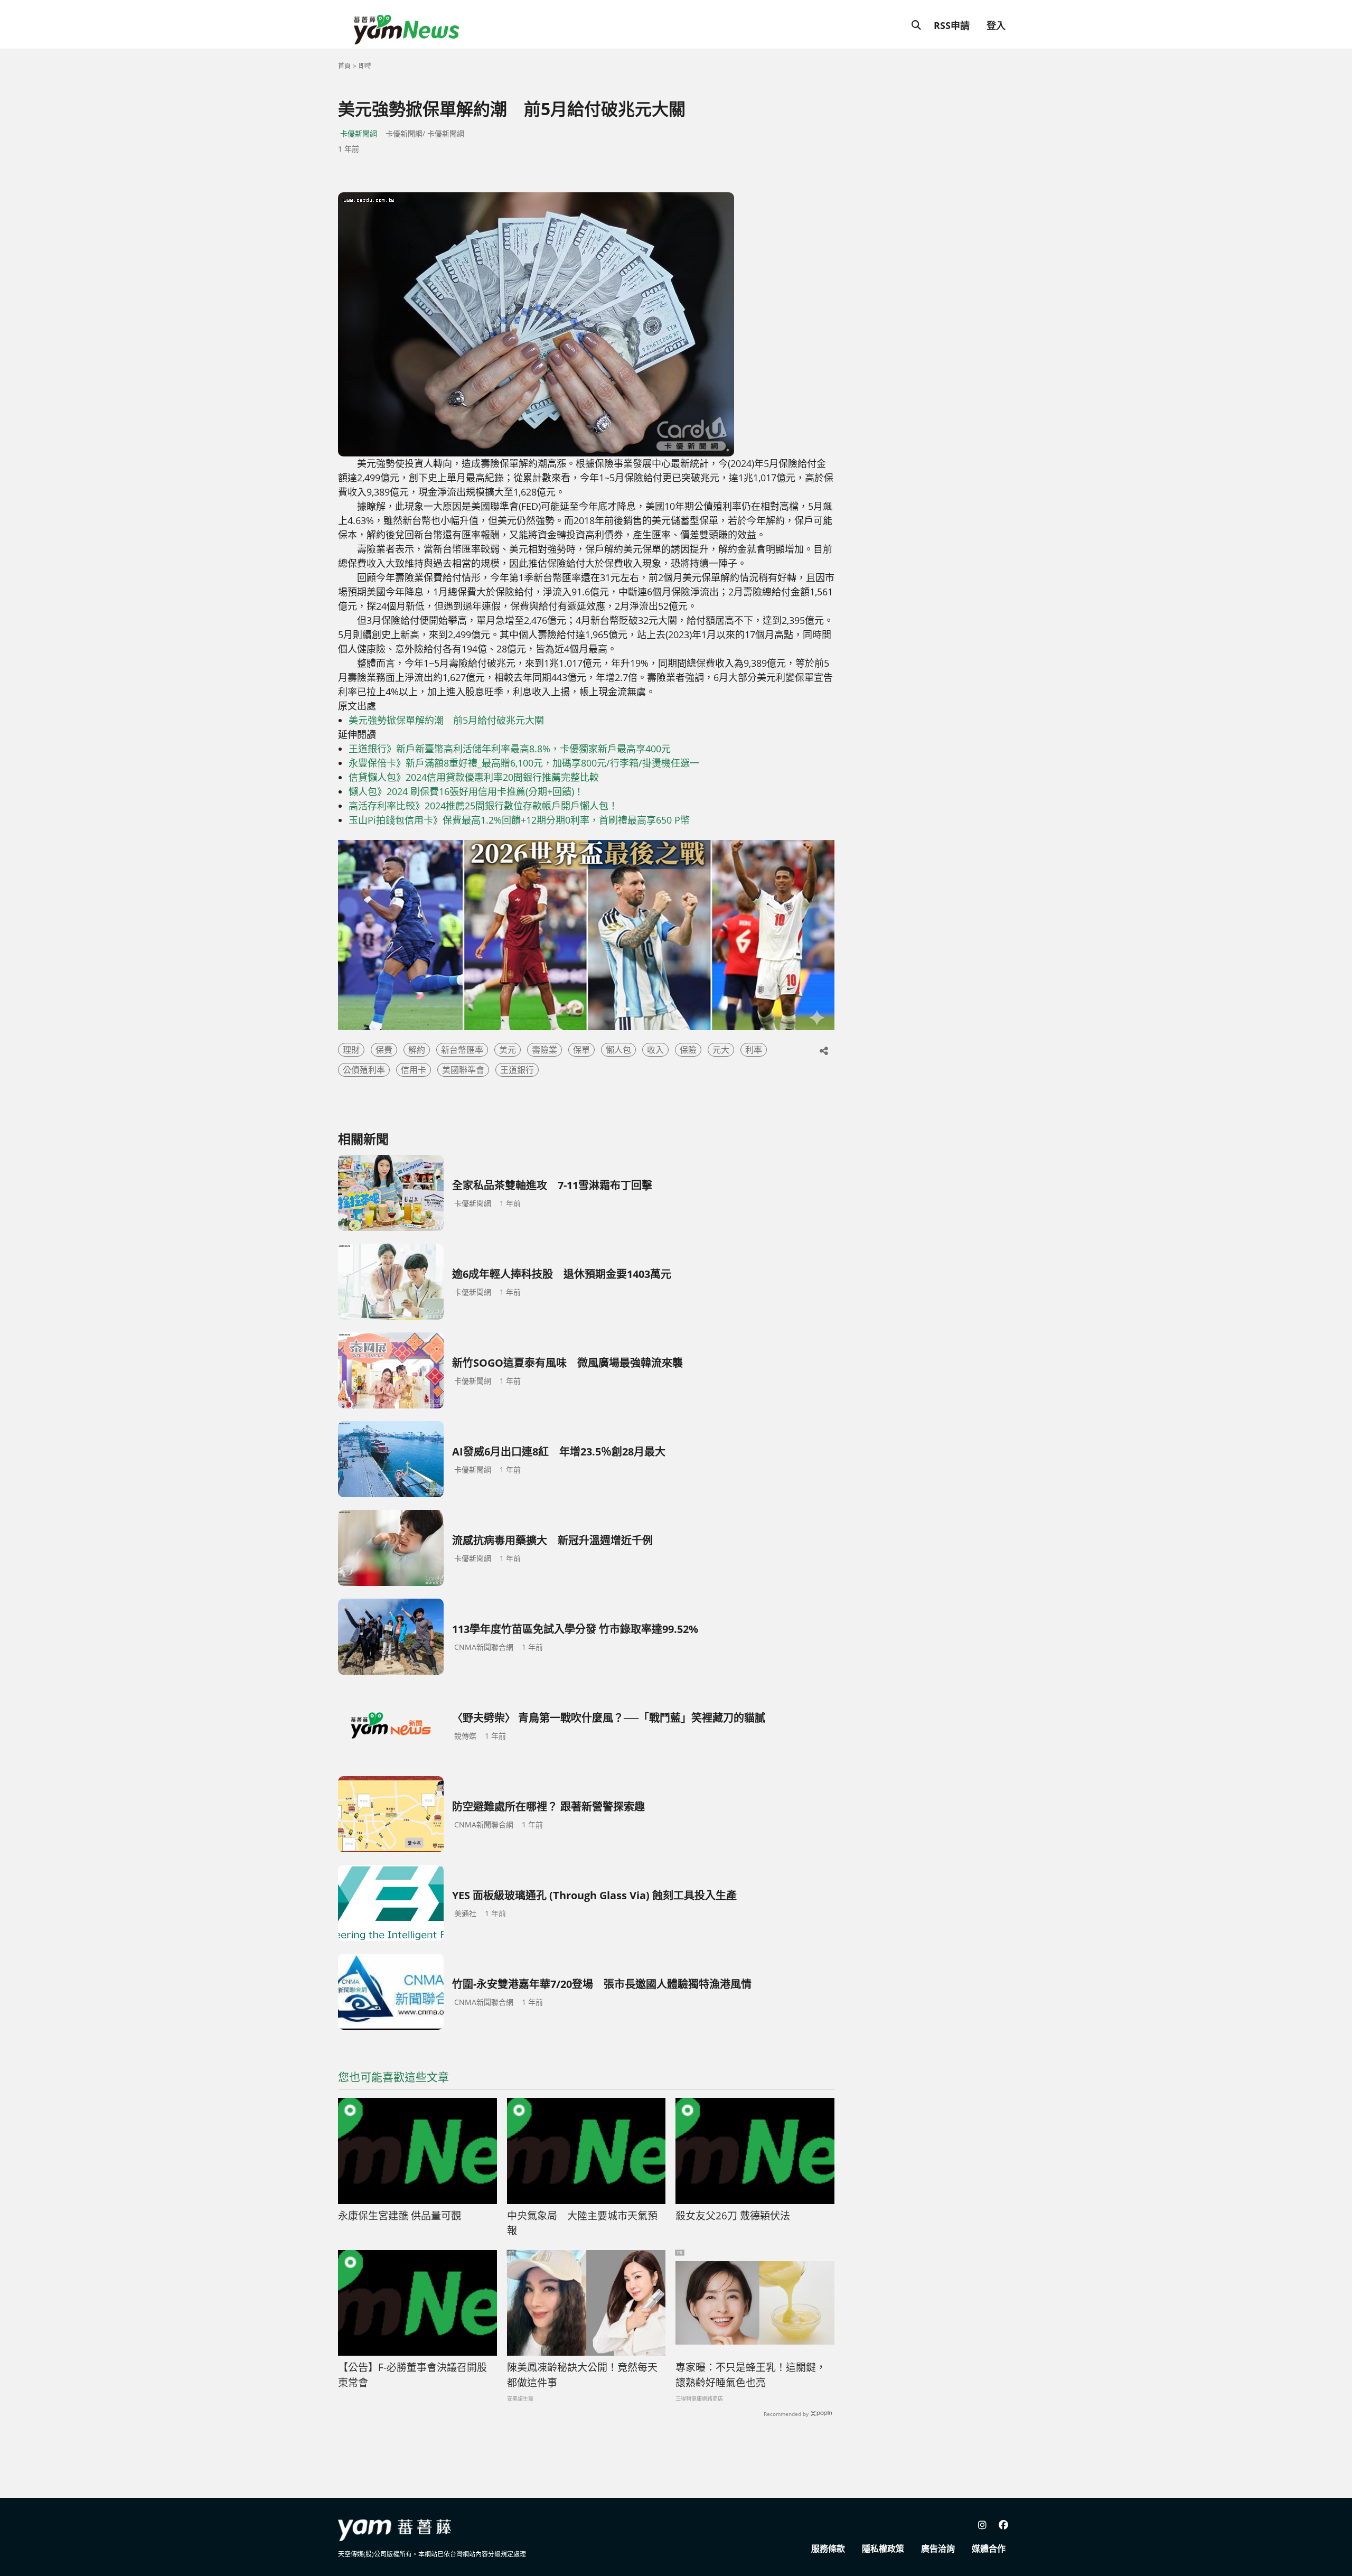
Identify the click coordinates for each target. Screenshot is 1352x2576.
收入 (655, 1050)
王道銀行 (517, 1070)
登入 (996, 25)
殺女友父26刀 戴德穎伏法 (733, 2216)
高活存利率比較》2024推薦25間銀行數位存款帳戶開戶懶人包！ (483, 806)
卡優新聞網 (359, 133)
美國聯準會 (463, 1070)
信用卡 (414, 1070)
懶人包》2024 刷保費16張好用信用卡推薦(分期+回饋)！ (466, 791)
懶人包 (618, 1050)
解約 (417, 1050)
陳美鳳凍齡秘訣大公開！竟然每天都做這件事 (582, 2375)
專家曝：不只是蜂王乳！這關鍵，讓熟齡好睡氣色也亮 (751, 2375)
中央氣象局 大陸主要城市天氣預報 (582, 2223)
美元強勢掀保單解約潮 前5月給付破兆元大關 (446, 720)
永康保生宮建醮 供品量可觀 (400, 2216)
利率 (754, 1050)
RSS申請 (952, 25)
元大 (721, 1050)
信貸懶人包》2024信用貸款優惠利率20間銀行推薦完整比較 (474, 777)
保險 (688, 1050)
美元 (508, 1050)
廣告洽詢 (938, 2549)
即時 (365, 66)
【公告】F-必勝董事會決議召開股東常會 (412, 2375)
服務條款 (828, 2549)
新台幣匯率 (462, 1050)
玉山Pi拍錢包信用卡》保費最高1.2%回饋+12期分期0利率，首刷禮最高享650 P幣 (519, 820)
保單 (581, 1050)
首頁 (344, 66)
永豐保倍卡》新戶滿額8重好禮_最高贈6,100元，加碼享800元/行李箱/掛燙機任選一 (524, 763)
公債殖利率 (364, 1070)
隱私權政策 (883, 2549)
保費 (384, 1050)
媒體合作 (989, 2549)
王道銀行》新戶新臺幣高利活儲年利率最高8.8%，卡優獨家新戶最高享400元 (510, 749)
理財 (351, 1050)
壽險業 (544, 1050)
